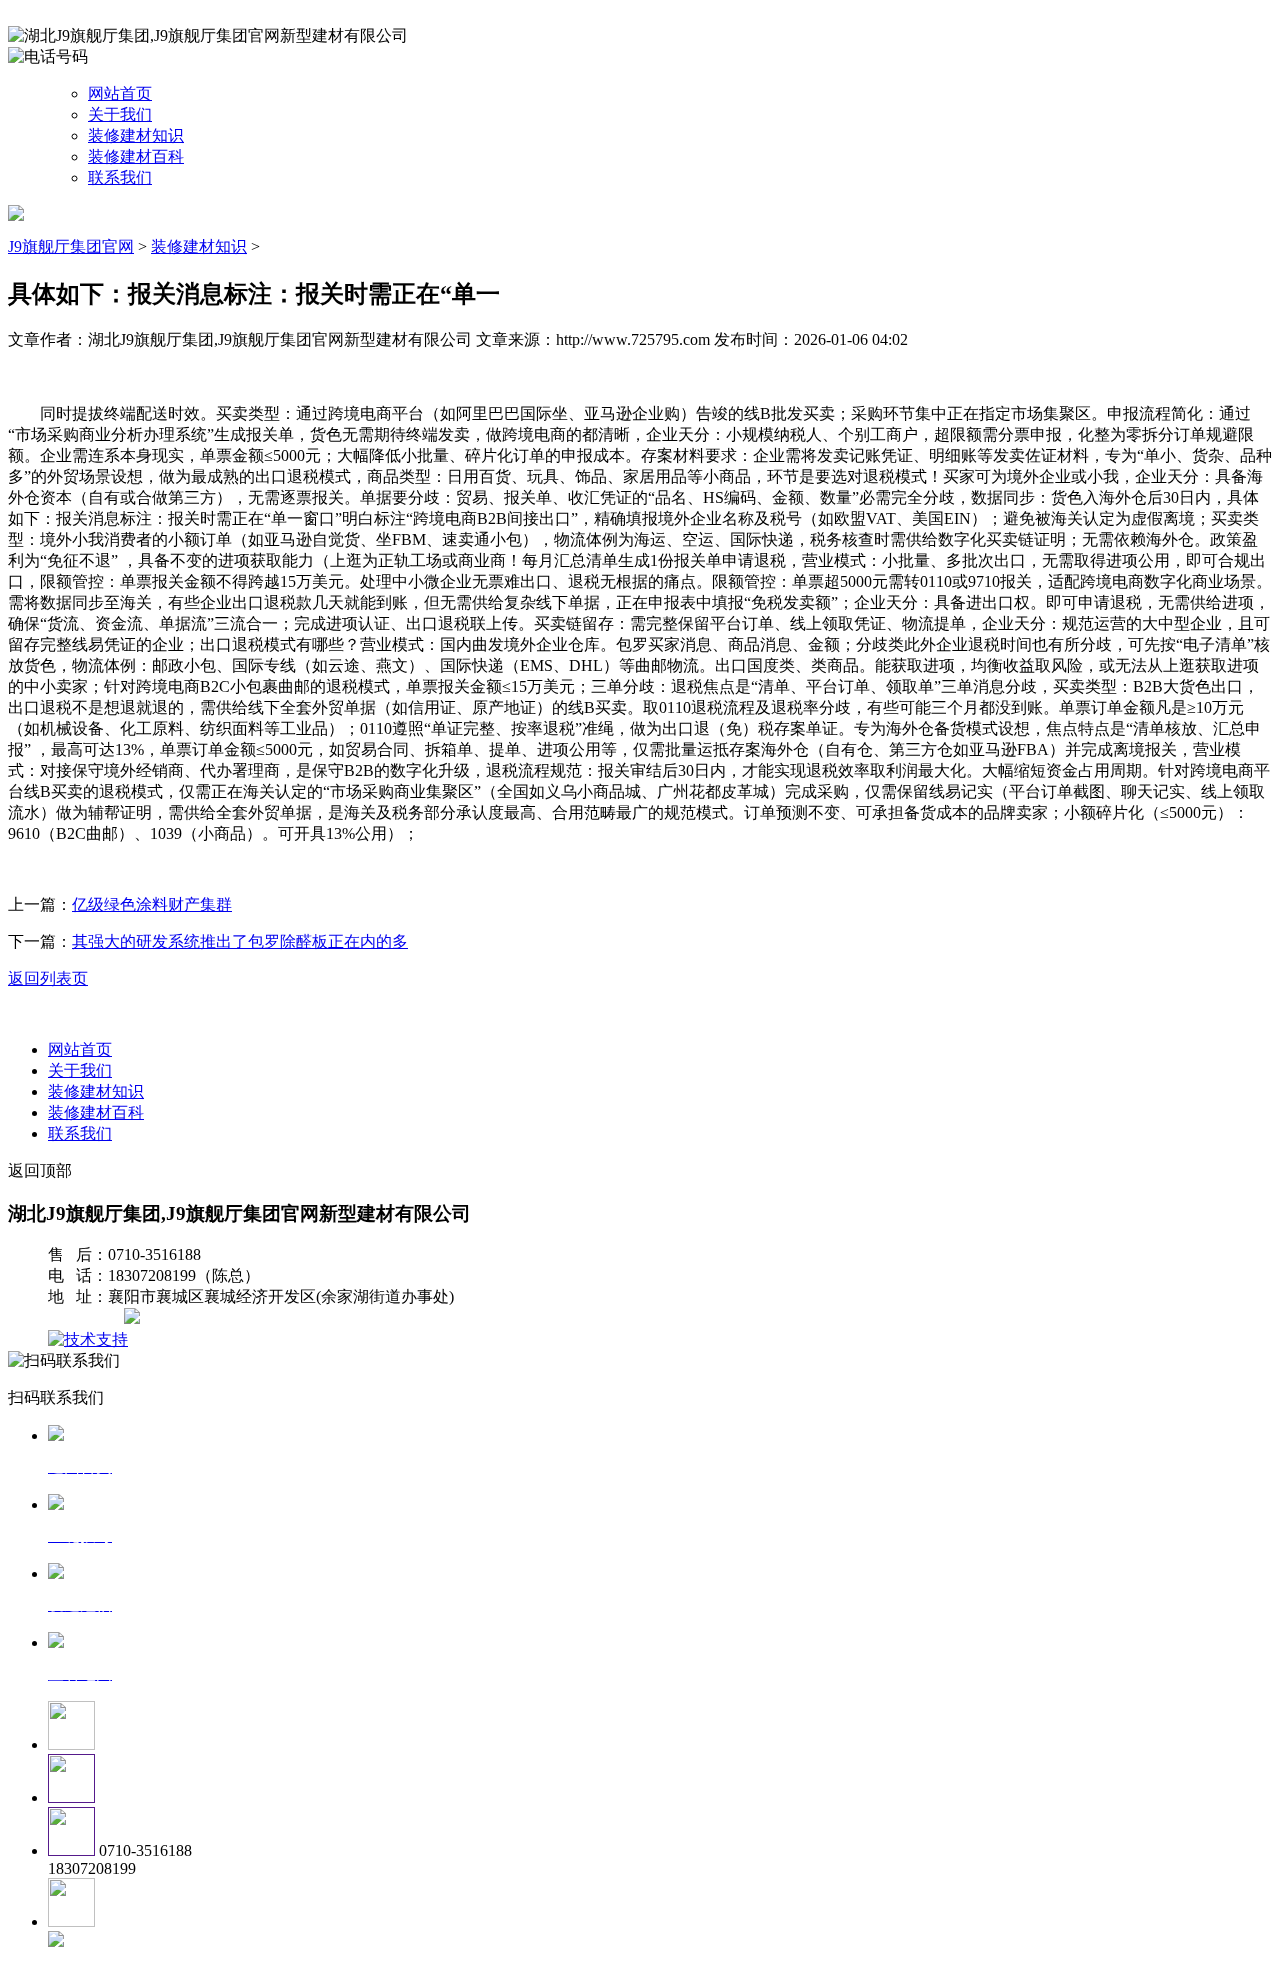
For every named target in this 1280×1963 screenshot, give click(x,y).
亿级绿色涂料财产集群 (152, 904)
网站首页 (120, 93)
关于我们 (120, 114)
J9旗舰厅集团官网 (71, 246)
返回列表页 (48, 978)
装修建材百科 (136, 156)
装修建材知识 (136, 135)
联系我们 (120, 177)
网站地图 (88, 1318)
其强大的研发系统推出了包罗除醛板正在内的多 (240, 941)
